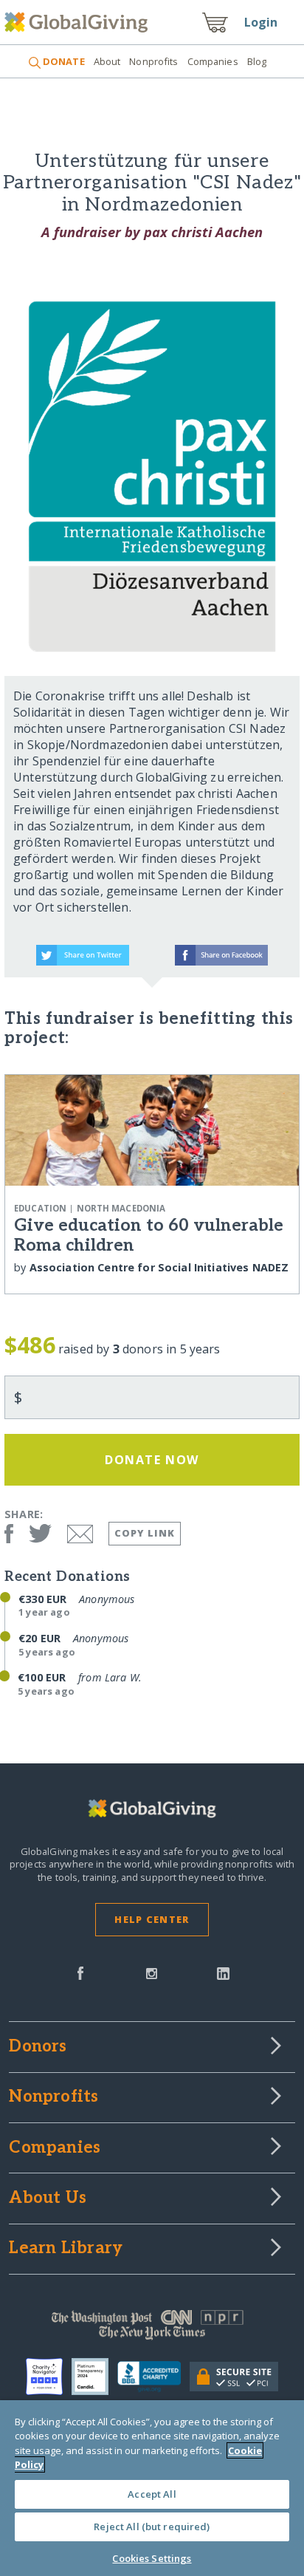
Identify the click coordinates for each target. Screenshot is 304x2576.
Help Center (152, 1919)
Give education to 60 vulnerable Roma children (149, 1236)
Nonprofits (153, 61)
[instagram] (152, 1972)
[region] (152, 2488)
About (107, 61)
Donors (38, 2047)
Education (40, 1208)
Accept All (152, 2494)
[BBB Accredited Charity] (153, 2377)
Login (261, 22)
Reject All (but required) (152, 2527)
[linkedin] (223, 1972)
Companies (213, 61)
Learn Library (66, 2249)
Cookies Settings (152, 2558)
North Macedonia (121, 1208)
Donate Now (152, 1460)
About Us (48, 2199)
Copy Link (145, 1533)
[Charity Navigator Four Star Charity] (49, 2377)
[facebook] (80, 1972)
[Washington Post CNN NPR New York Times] (152, 2329)
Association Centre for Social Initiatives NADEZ (159, 1267)
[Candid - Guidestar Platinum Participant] (94, 2377)
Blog (257, 61)
